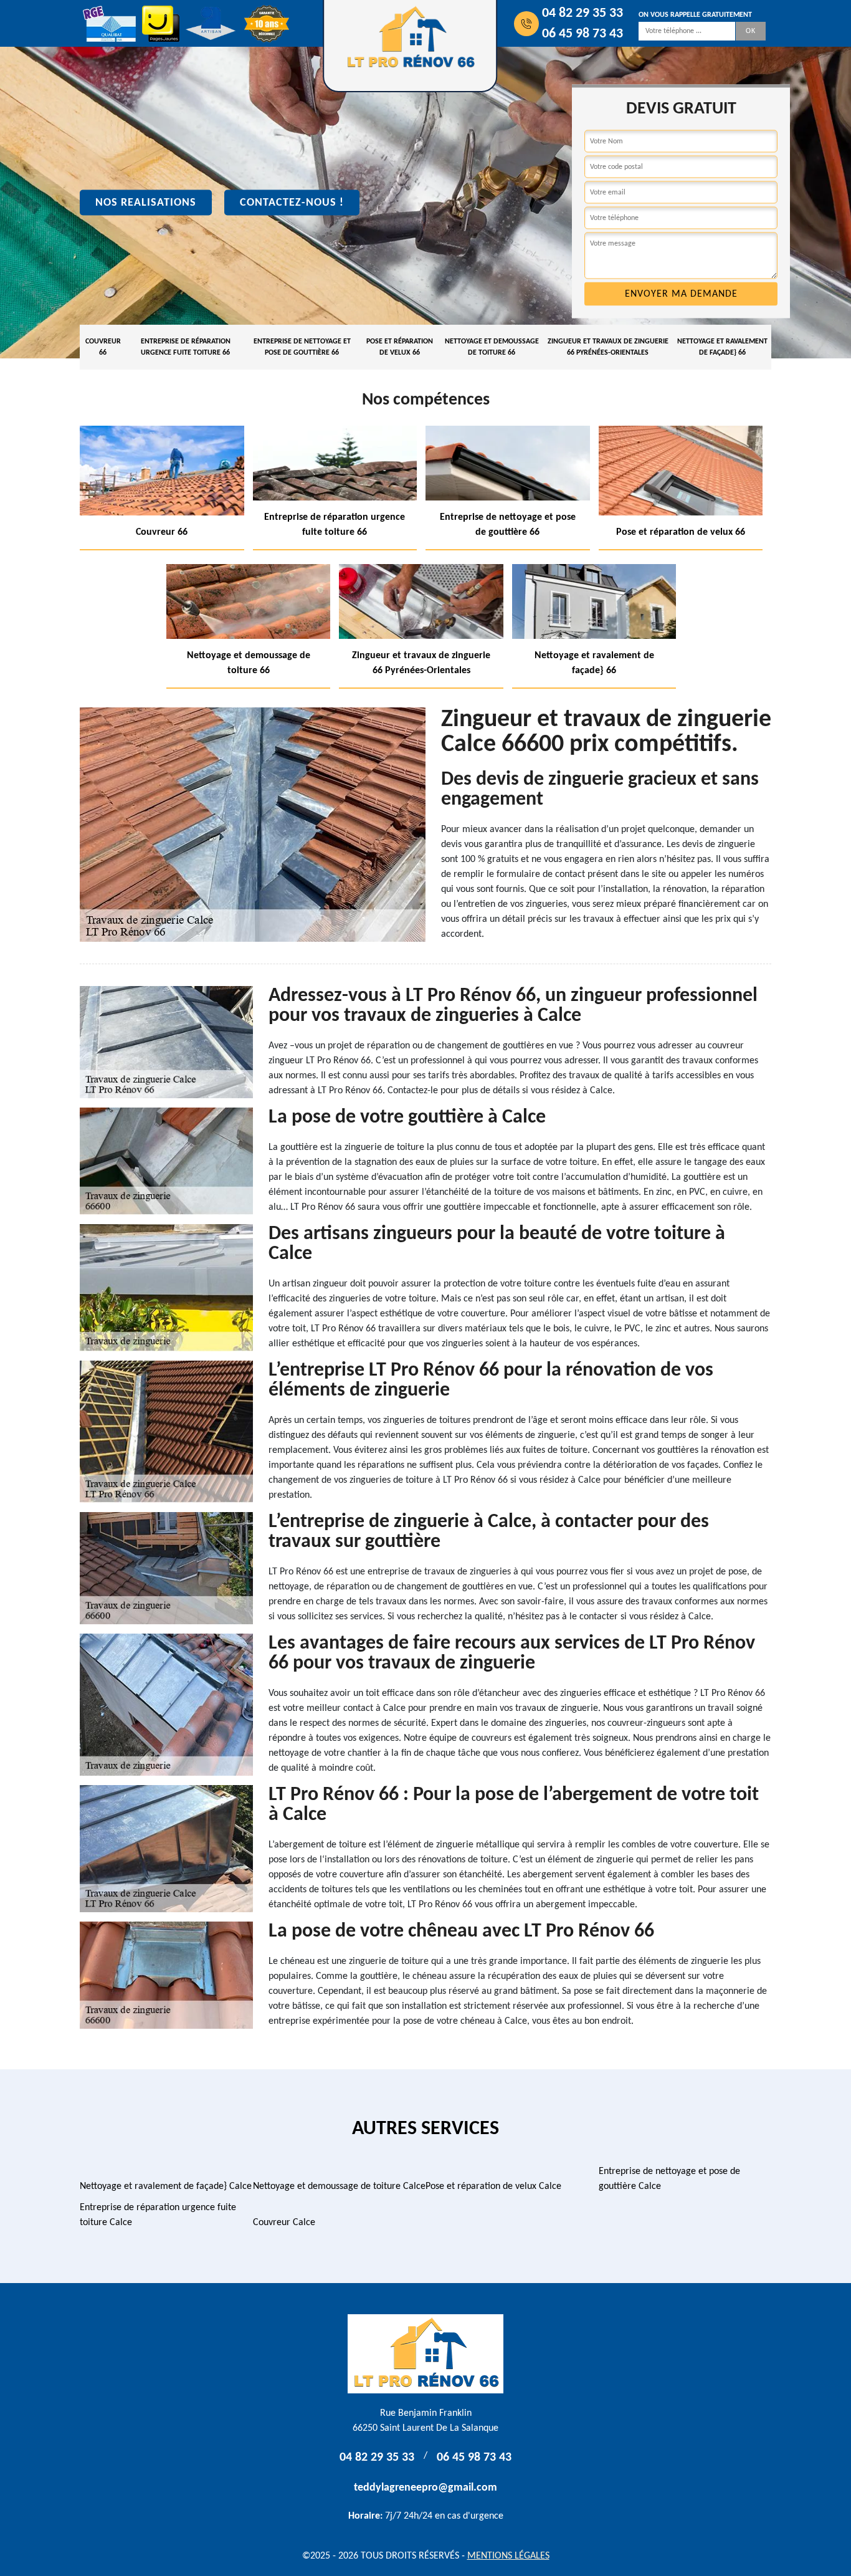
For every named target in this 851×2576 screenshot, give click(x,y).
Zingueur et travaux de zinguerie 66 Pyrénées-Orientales (608, 347)
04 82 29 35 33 (582, 13)
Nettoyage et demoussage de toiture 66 (492, 347)
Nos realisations (146, 203)
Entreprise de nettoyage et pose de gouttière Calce (669, 2179)
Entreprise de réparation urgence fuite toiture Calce (158, 2215)
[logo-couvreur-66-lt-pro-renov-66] (425, 2354)
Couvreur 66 (103, 347)
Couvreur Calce (284, 2223)
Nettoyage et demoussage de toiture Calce (339, 2186)
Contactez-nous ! (292, 203)
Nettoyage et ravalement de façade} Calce (166, 2186)
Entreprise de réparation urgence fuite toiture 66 (186, 347)
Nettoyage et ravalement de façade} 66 (722, 347)
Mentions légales (508, 2556)
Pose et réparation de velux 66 (400, 347)
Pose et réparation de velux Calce (493, 2186)
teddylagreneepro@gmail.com (425, 2488)
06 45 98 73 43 (582, 34)
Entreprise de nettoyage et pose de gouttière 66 (302, 347)
